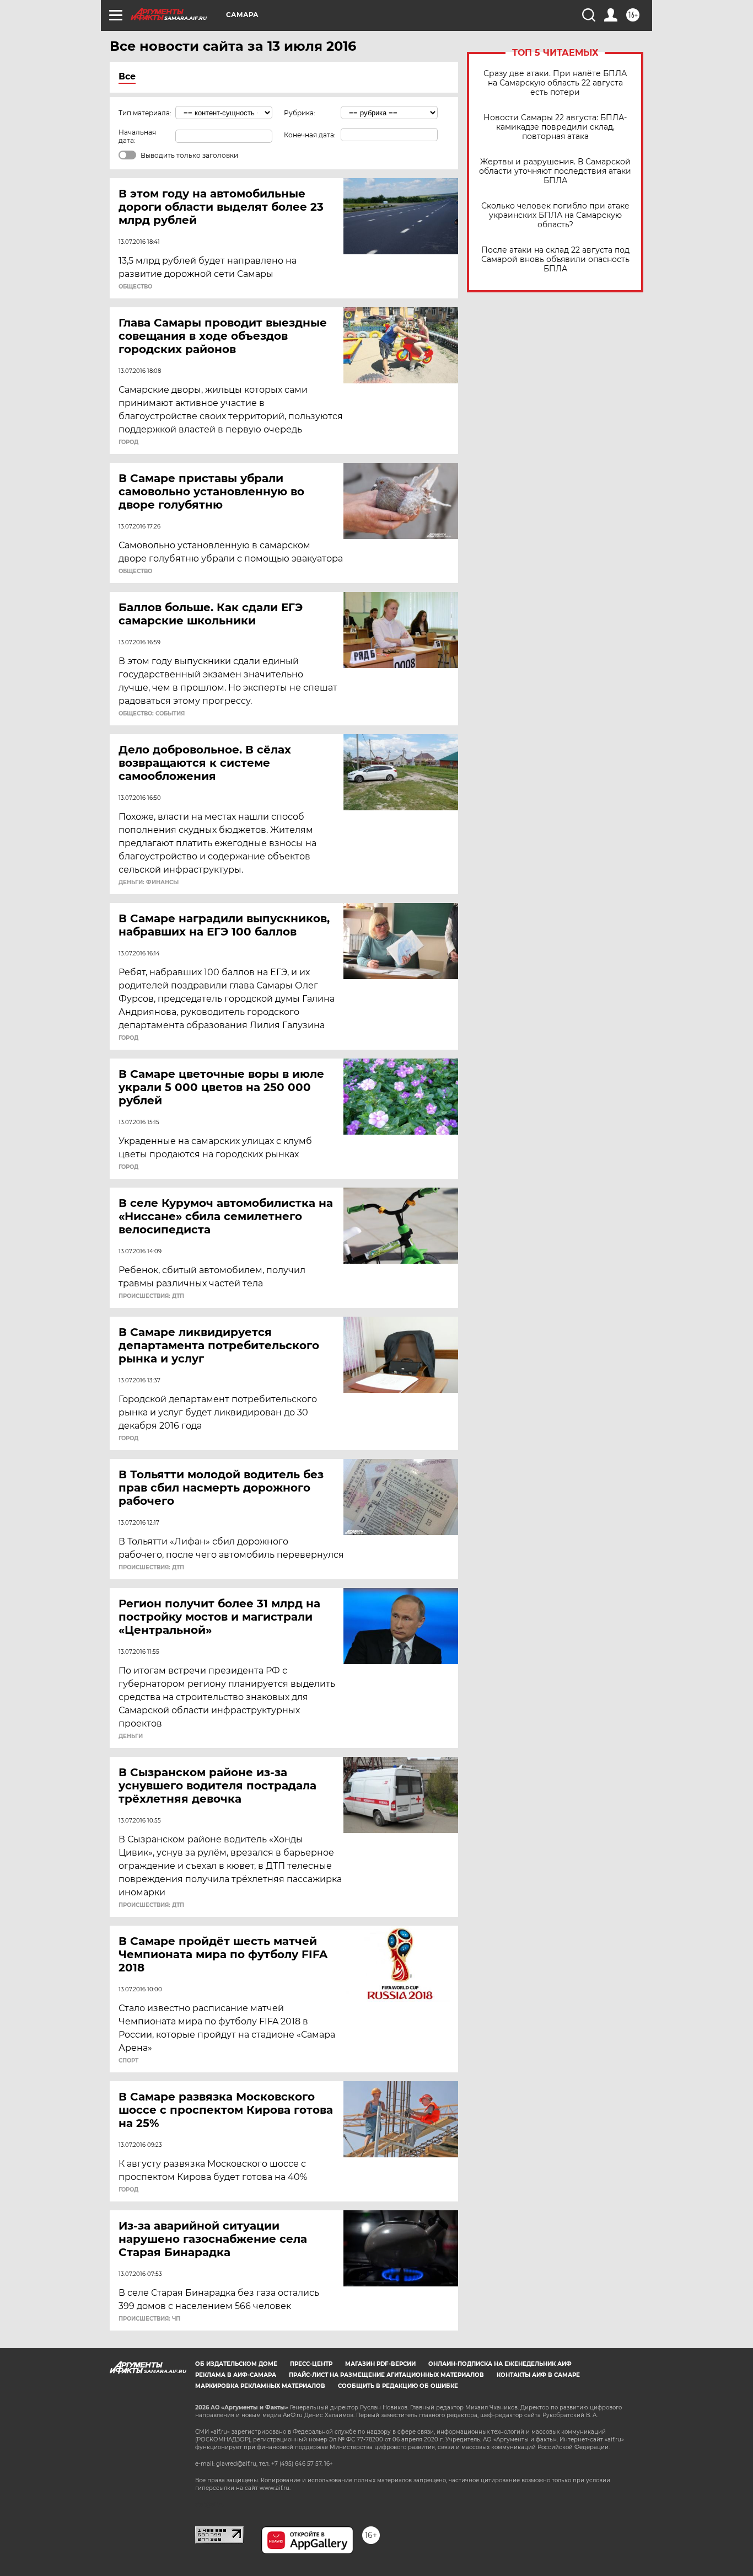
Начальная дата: (137, 136)
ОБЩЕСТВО (135, 287)
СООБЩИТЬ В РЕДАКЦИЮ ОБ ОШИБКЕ (398, 2386)
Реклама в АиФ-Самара (236, 2375)
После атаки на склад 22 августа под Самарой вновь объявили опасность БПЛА (555, 260)
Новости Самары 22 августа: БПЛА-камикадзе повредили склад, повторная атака (555, 127)
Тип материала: (145, 113)
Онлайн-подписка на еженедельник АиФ (500, 2364)
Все (127, 76)
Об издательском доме (236, 2364)
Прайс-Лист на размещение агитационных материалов (386, 2375)
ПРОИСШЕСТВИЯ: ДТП (151, 1296)
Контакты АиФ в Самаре (538, 2375)
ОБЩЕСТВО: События (152, 714)
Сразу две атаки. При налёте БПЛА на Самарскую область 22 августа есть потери (555, 83)
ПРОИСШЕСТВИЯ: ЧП (149, 2319)
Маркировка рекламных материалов (260, 2386)
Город (128, 442)
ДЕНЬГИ (131, 1736)
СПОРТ (128, 2061)
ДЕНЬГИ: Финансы (149, 883)
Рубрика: (300, 113)
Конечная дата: (310, 135)
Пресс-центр (311, 2364)
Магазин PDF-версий (380, 2364)
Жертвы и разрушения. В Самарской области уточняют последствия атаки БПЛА (555, 171)
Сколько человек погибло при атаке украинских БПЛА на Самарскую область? (555, 215)
